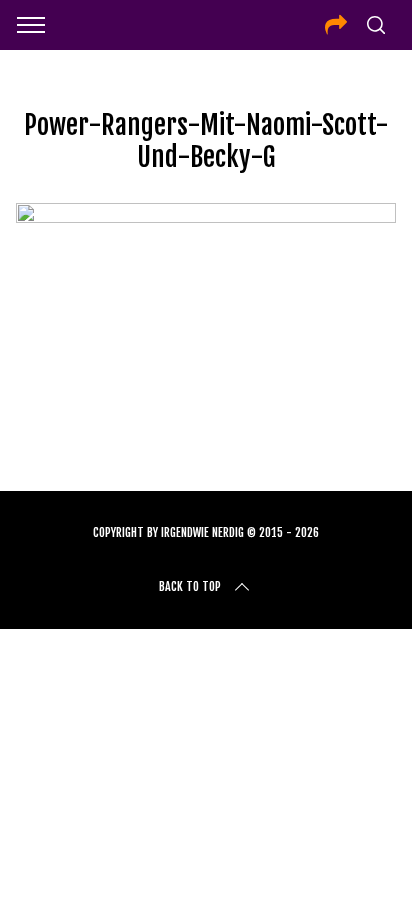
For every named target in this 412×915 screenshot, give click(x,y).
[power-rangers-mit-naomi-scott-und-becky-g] (205, 216)
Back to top (190, 586)
